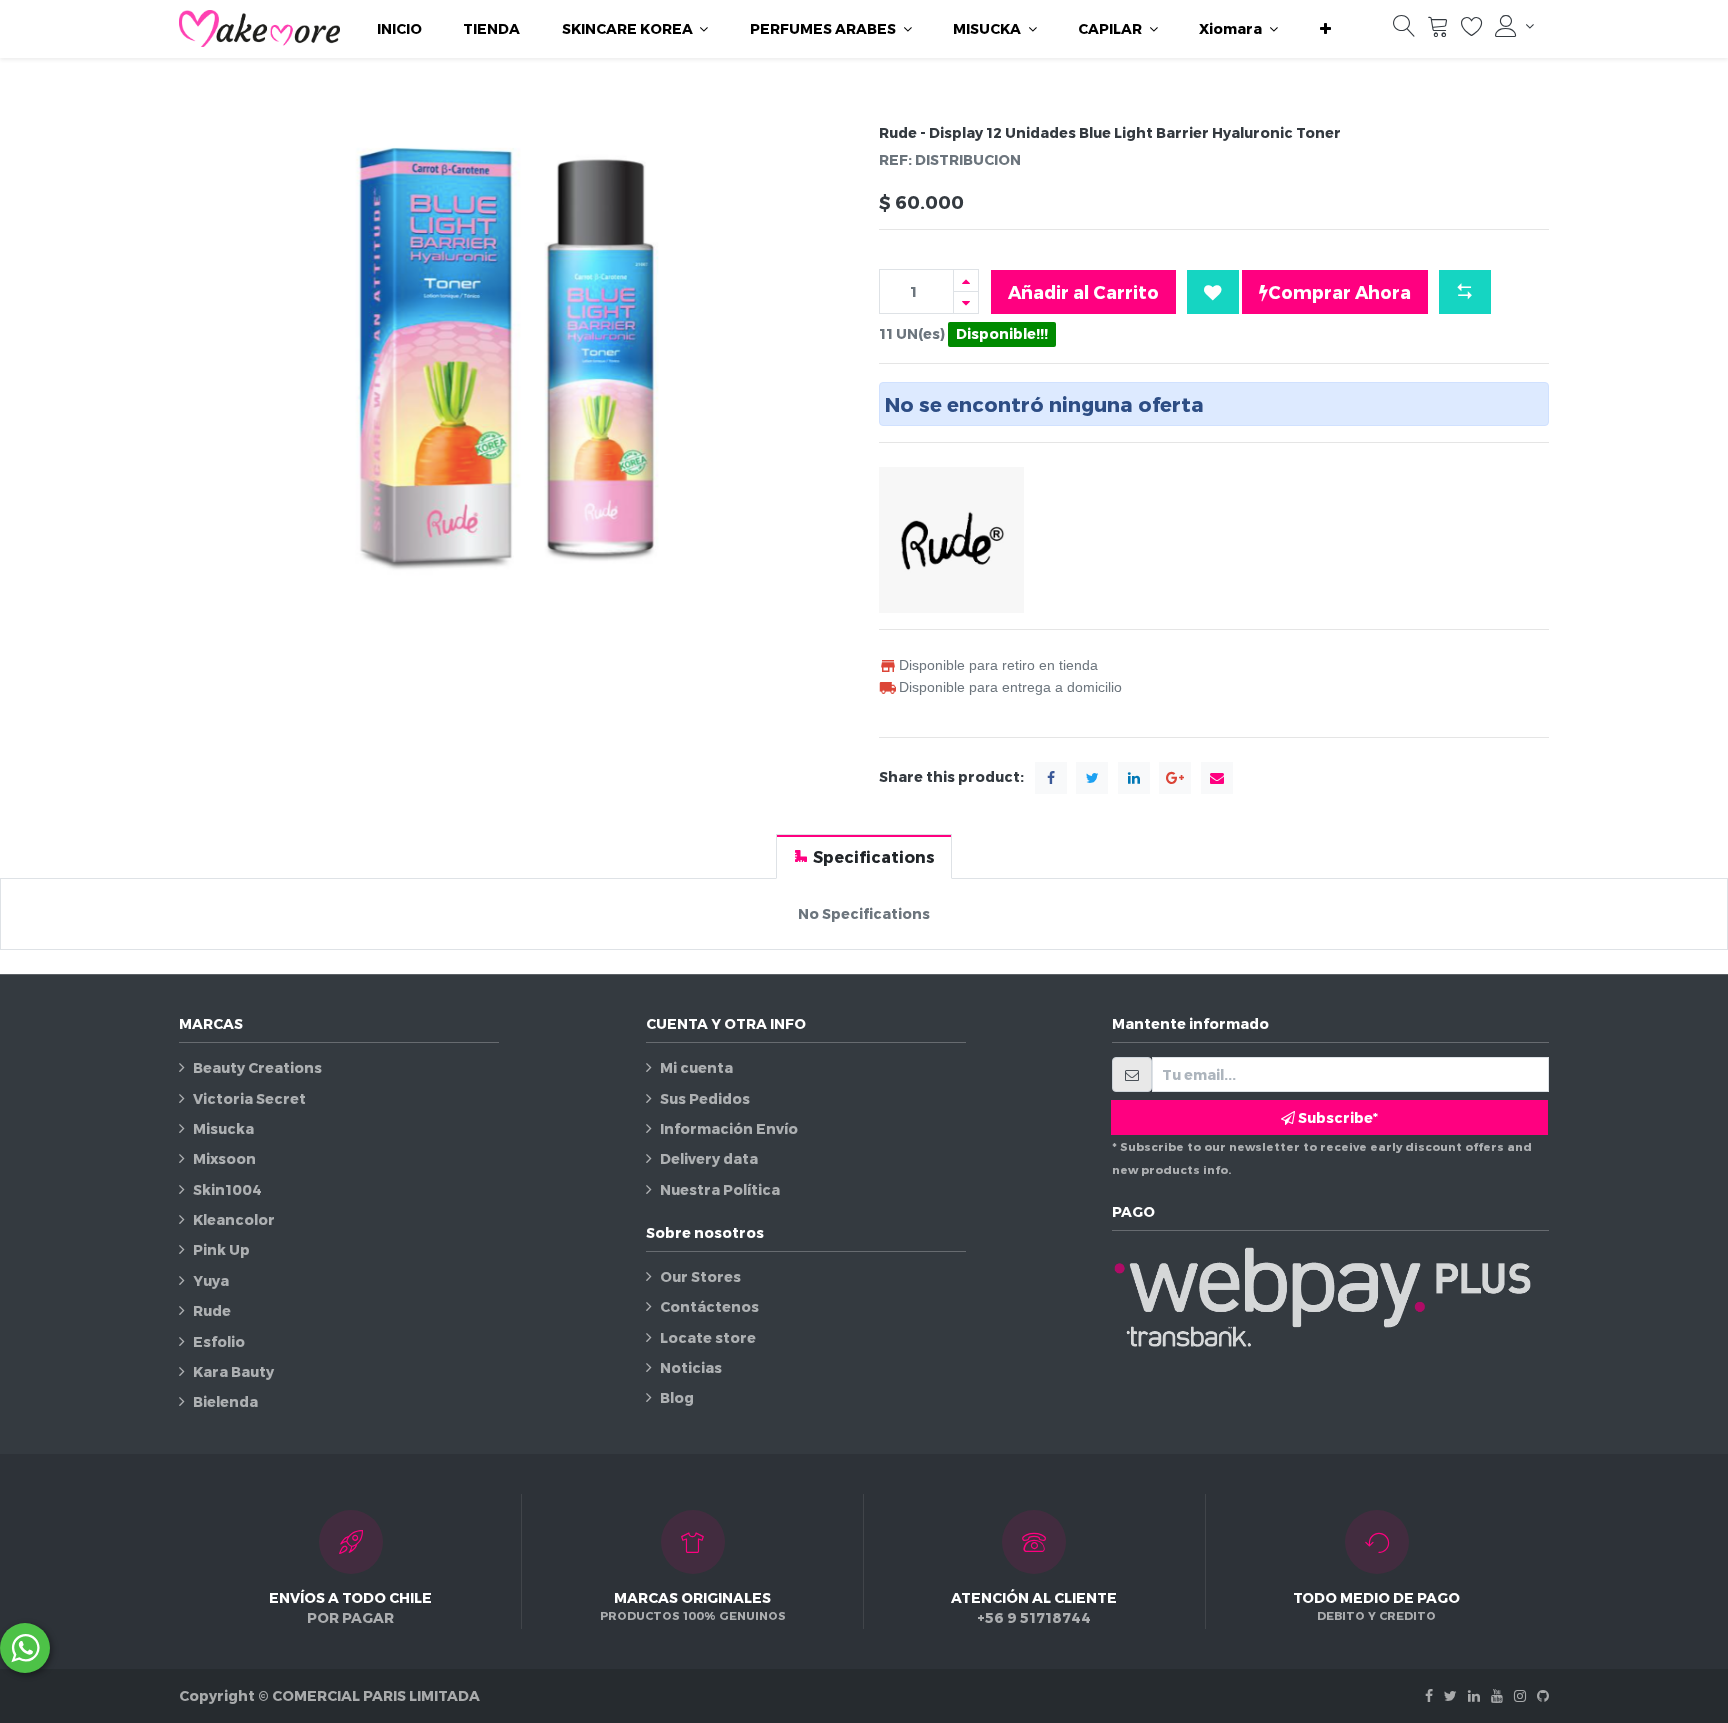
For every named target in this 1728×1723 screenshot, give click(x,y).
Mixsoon (224, 1158)
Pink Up (221, 1249)
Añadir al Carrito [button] (1083, 291)
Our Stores (700, 1276)
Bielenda (225, 1401)
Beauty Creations (257, 1067)
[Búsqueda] (1404, 30)
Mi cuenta (696, 1067)
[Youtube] (1497, 1695)
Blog (677, 1397)
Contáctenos (709, 1306)
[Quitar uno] (966, 302)
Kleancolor (234, 1219)
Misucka (223, 1128)
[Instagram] (1520, 1695)
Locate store (708, 1337)
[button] (1325, 29)
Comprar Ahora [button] (1339, 291)
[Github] (1543, 1695)
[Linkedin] (1474, 1695)
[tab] (864, 856)
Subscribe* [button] (1336, 1117)
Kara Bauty (233, 1371)
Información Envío (729, 1128)
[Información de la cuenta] (1514, 26)
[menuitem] (399, 29)
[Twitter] (1450, 1695)
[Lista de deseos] (1472, 30)
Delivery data (709, 1158)
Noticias (691, 1367)
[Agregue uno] (966, 280)
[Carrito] (1438, 30)
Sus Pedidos (705, 1098)
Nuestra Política (720, 1189)
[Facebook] (1429, 1695)
